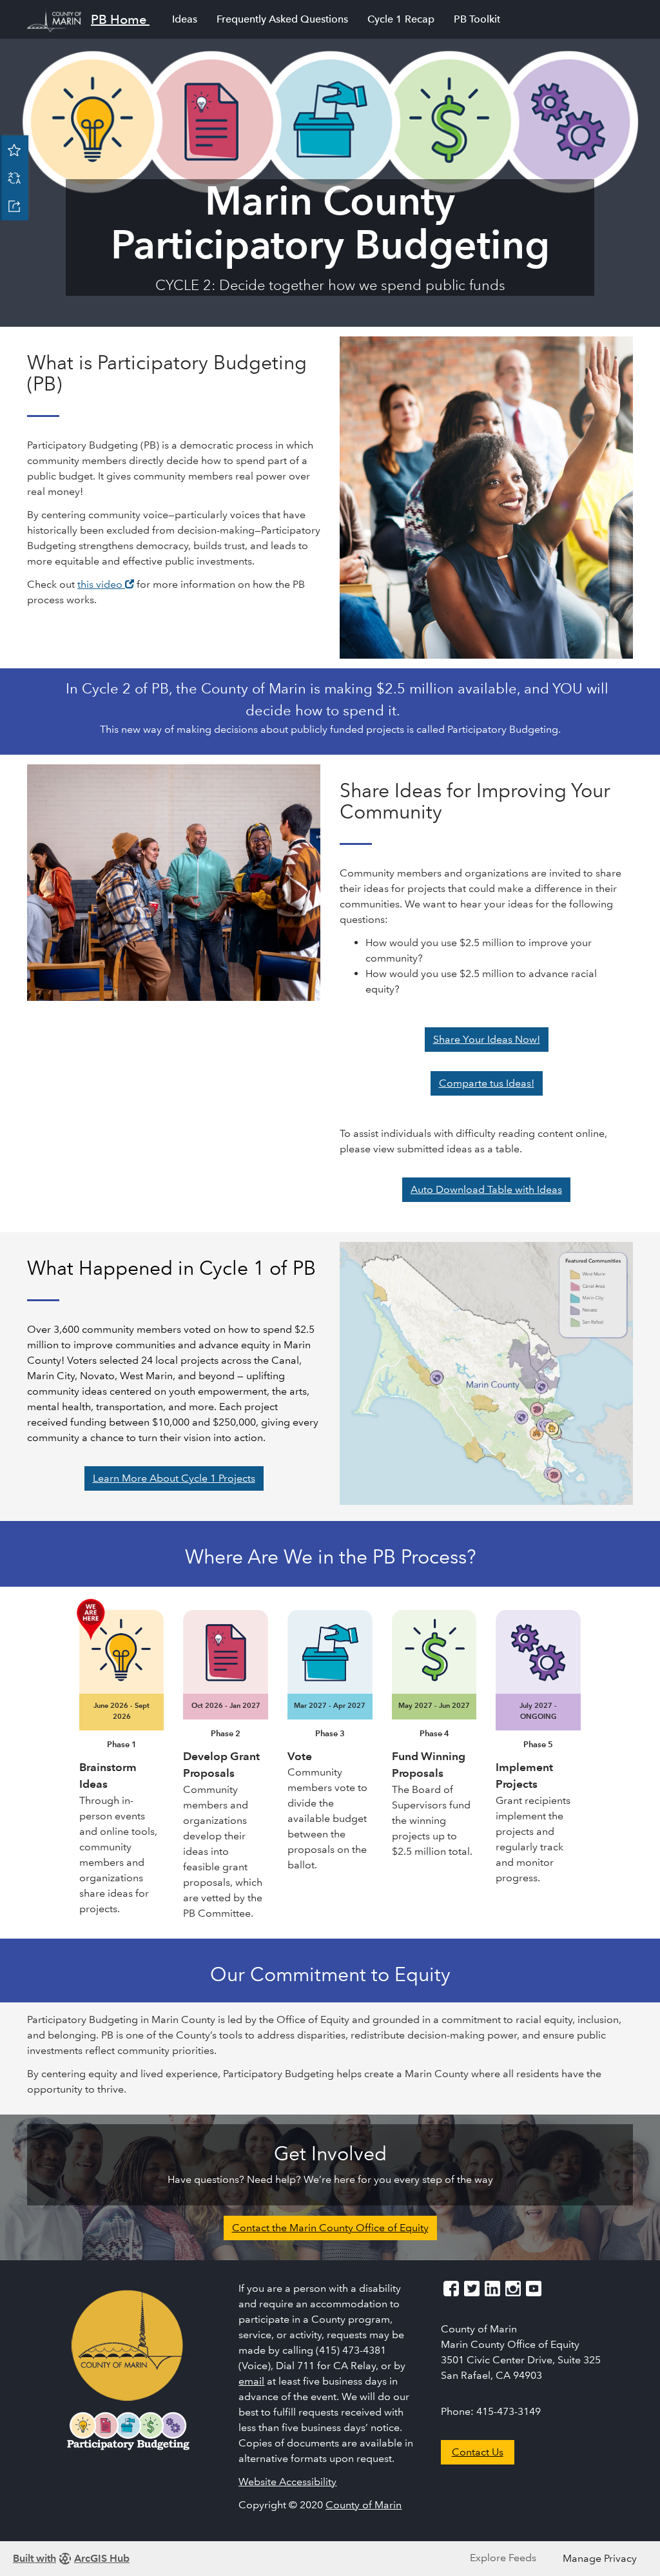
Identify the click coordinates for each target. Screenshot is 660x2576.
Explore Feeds (503, 2558)
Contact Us (478, 2452)
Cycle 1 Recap (401, 19)
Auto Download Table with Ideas (486, 1189)
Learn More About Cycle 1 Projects (174, 1478)
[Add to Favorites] (14, 150)
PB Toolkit (477, 19)
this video (106, 584)
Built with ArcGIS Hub (71, 2558)
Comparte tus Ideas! (487, 1083)
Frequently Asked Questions (282, 19)
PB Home (119, 19)
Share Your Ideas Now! (487, 1039)
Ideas (185, 19)
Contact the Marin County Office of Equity (330, 2228)
